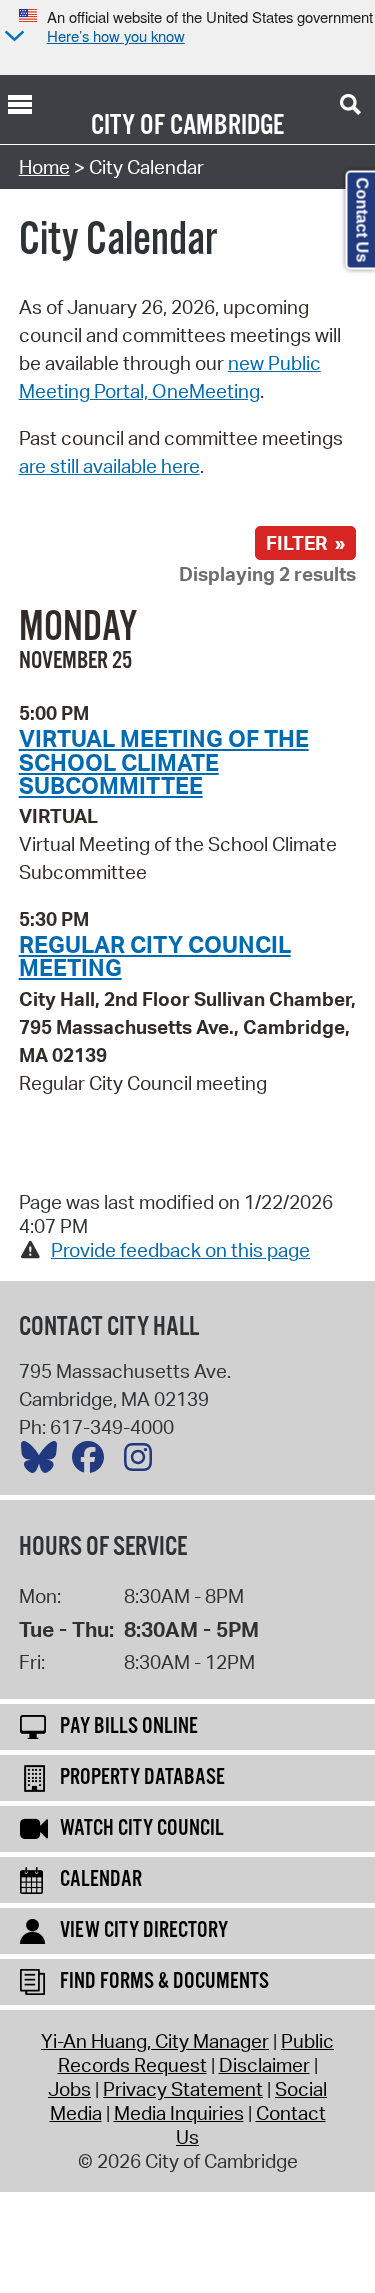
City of (128, 126)
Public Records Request (196, 2053)
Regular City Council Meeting (155, 955)
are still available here (109, 466)
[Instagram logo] (143, 1462)
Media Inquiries (179, 2113)
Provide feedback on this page (180, 1250)
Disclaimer (264, 2065)
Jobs (69, 2089)
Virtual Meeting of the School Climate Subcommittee (164, 761)
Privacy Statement (183, 2089)
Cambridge (227, 126)
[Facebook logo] (93, 1462)
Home (44, 167)
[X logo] (44, 1462)
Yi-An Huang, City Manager (155, 2041)
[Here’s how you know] (12, 37)
